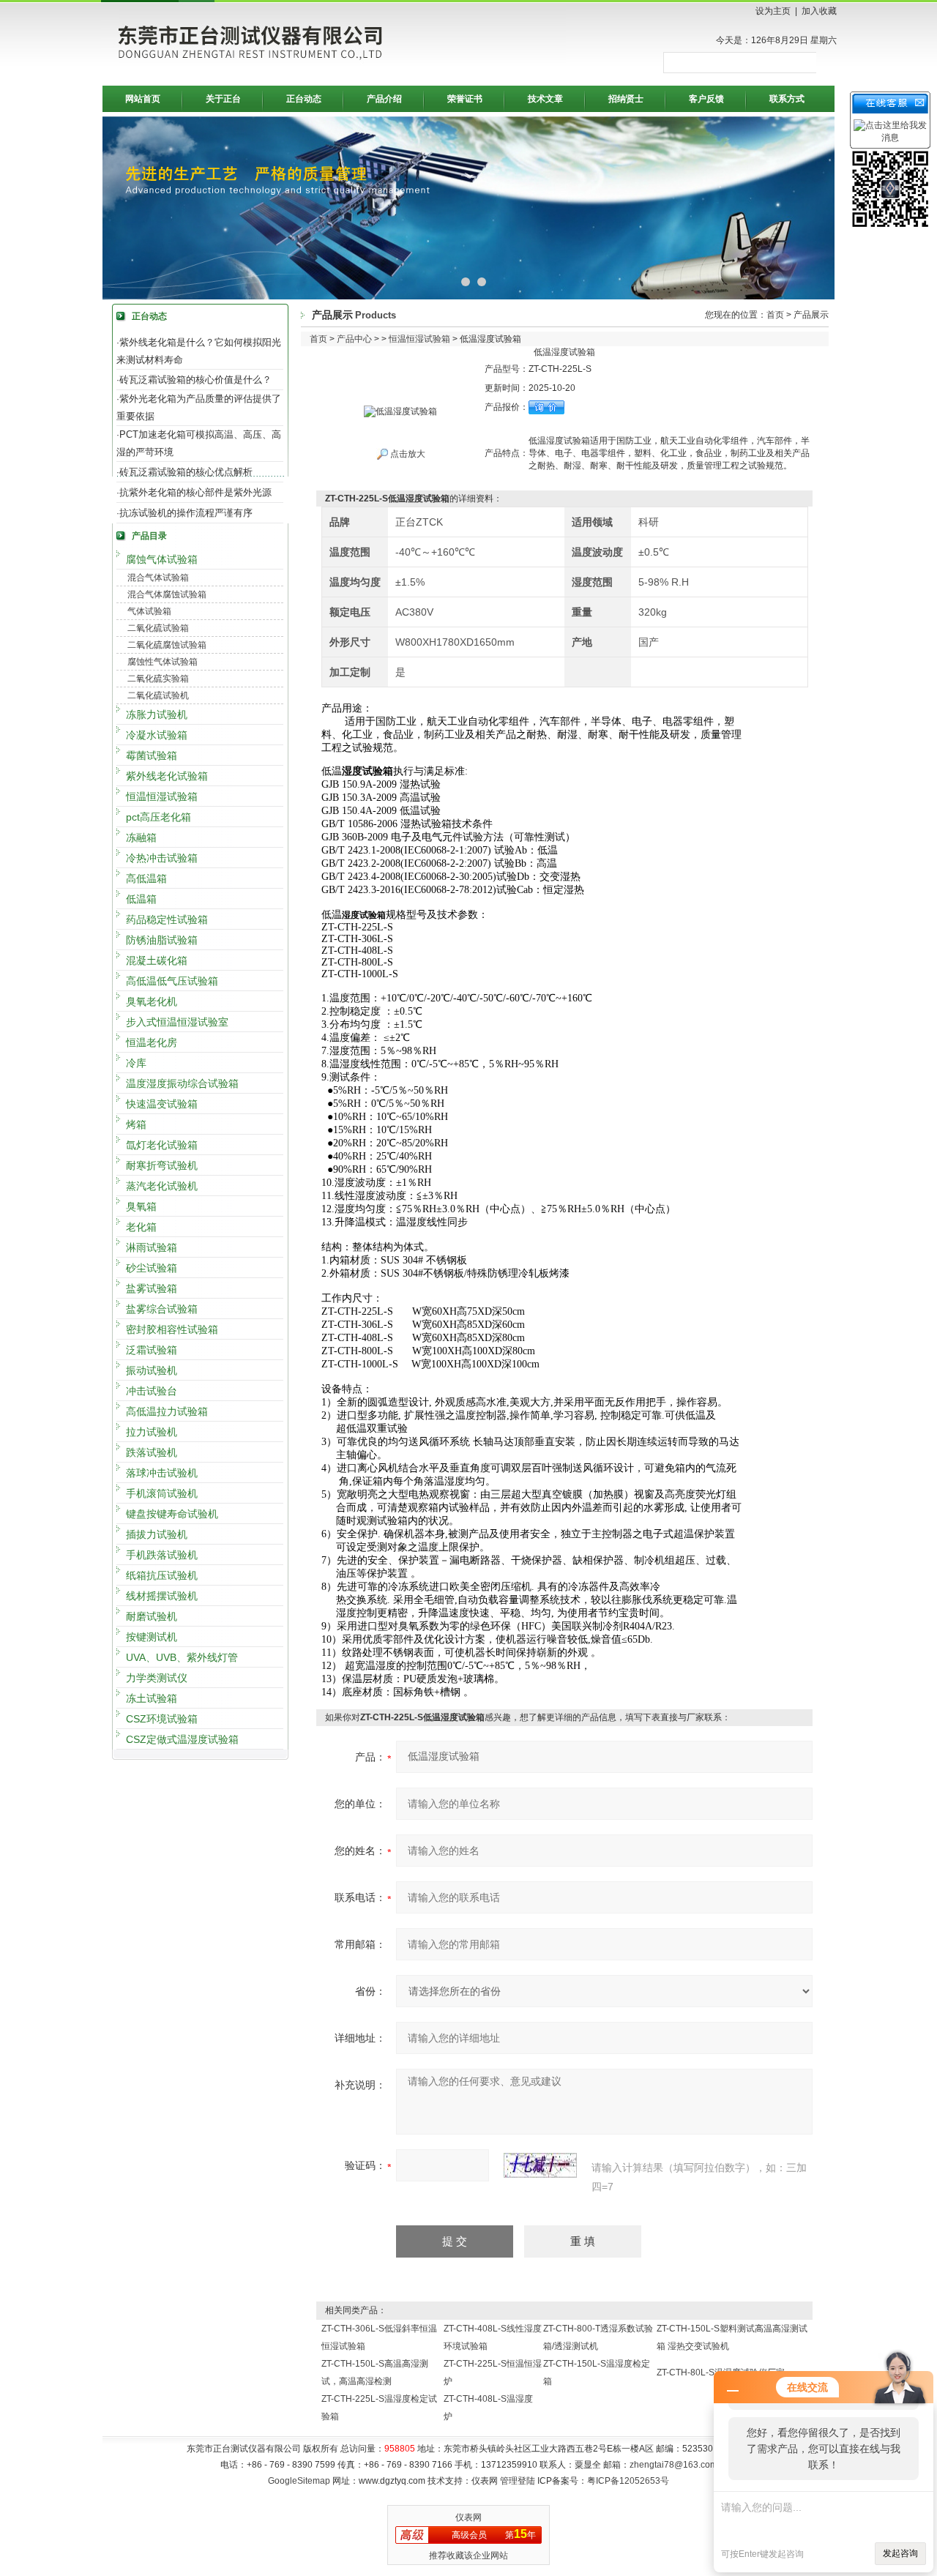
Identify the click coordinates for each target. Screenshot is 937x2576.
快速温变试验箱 (162, 1104)
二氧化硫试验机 (158, 695)
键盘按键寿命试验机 (172, 1514)
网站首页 (143, 99)
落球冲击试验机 (162, 1473)
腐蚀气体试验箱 (162, 559)
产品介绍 (384, 99)
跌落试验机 (152, 1452)
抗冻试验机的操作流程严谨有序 (186, 513)
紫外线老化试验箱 (167, 776)
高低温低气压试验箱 (172, 981)
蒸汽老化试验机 (162, 1186)
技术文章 (545, 99)
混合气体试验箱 (158, 578)
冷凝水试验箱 (157, 735)
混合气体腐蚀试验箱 (167, 594)
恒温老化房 (152, 1042)
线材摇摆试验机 (162, 1596)
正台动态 (304, 99)
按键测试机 (152, 1637)
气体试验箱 (149, 611)
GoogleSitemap (299, 2481)
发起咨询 (900, 2553)
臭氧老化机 (152, 1001)
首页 (775, 315)
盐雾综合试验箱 (162, 1309)
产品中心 (354, 339)
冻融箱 (141, 837)
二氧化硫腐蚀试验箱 (167, 645)
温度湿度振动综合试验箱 (182, 1083)
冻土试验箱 (152, 1698)
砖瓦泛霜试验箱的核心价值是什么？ (195, 380)
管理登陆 (518, 2481)
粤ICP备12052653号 (628, 2481)
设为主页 (773, 11)
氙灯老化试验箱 (162, 1145)
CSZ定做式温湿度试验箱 (182, 1739)
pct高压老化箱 (158, 817)
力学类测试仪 (157, 1678)
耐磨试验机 (152, 1616)
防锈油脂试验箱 (162, 940)
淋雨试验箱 (152, 1247)
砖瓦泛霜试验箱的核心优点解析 (186, 472)
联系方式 (787, 99)
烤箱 (136, 1124)
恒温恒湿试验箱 (162, 796)
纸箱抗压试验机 (162, 1575)
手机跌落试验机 (162, 1555)
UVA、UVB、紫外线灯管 (182, 1657)
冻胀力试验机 (157, 714)
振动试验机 (152, 1370)
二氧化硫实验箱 (158, 679)
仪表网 (468, 2517)
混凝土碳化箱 (157, 960)
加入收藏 (819, 11)
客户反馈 (706, 99)
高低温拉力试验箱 (167, 1411)
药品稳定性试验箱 (167, 919)
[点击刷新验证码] (540, 2165)
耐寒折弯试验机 (162, 1165)
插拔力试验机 (157, 1534)
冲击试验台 (152, 1391)
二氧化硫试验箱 (158, 628)
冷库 (136, 1063)
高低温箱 (146, 878)
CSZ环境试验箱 (162, 1719)
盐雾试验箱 (152, 1288)
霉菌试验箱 (152, 755)
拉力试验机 (152, 1432)
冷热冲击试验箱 (162, 858)
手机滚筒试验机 (162, 1493)
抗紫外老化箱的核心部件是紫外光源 (195, 492)
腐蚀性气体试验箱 (163, 662)
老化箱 (141, 1227)
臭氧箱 (141, 1206)
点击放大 (407, 454)
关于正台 (223, 99)
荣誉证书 (465, 99)
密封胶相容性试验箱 (172, 1329)
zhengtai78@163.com (673, 2465)
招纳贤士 (626, 99)
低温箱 (141, 899)
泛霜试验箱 (152, 1350)
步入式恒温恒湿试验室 (177, 1022)
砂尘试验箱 (152, 1268)
